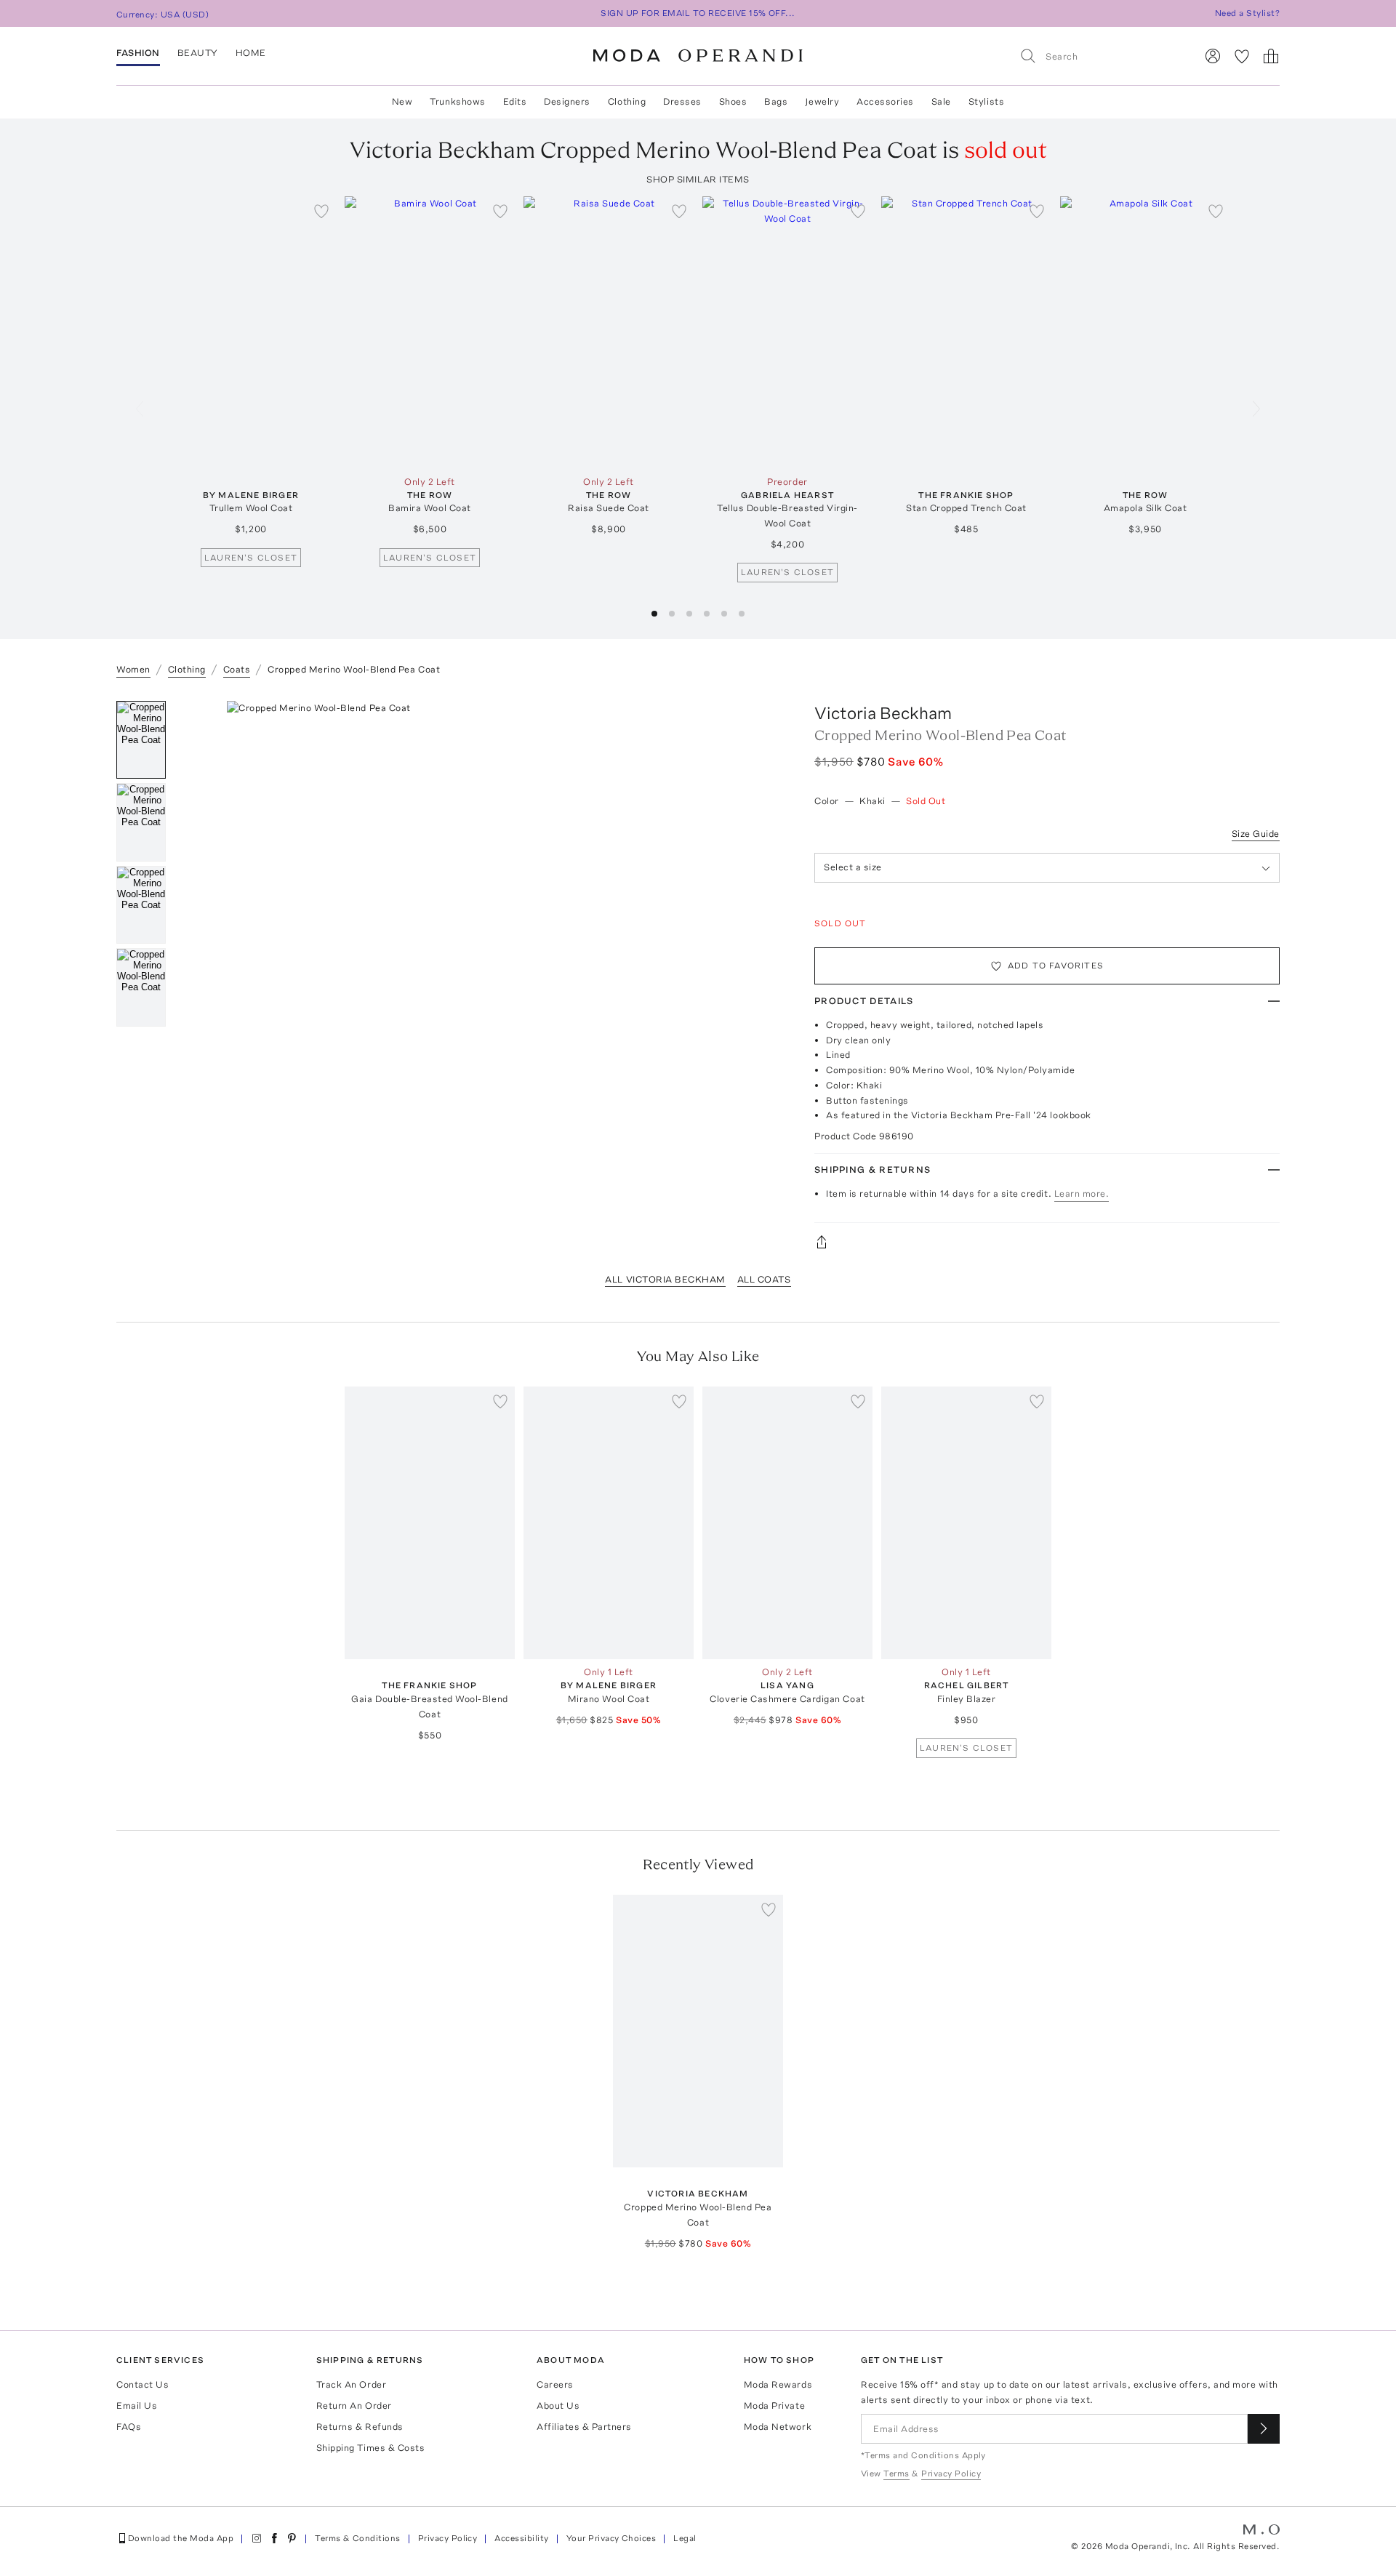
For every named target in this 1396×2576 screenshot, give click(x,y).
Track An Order (351, 2384)
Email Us (137, 2406)
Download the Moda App (181, 2538)
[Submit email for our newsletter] (1264, 2429)
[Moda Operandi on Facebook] (274, 2538)
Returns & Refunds (360, 2427)
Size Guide (1256, 834)
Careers (555, 2384)
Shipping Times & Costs (370, 2448)
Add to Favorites (1056, 966)
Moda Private (774, 2406)
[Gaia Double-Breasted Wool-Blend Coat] (430, 1523)
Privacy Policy (448, 2538)
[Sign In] (1213, 56)
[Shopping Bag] (1271, 56)
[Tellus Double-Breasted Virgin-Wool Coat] (787, 333)
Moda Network (778, 2427)
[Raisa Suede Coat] (609, 333)
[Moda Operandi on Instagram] (257, 2538)
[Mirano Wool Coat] (609, 1523)
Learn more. (1082, 1193)
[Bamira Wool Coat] (430, 333)
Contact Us (143, 2384)
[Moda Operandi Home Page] (698, 56)
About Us (558, 2406)
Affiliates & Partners (584, 2427)
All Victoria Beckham (665, 1279)
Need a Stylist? (1247, 13)
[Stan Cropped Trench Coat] (966, 333)
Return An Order (354, 2406)
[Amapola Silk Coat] (1145, 333)
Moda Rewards (778, 2384)
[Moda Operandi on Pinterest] (292, 2538)
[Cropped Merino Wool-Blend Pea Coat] (698, 2031)
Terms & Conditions (358, 2538)
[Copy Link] (1047, 1242)
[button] (654, 614)
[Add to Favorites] (321, 211)
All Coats (764, 1279)
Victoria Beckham (883, 713)
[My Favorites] (1242, 56)
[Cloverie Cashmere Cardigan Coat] (787, 1523)
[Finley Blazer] (966, 1523)
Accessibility (521, 2538)
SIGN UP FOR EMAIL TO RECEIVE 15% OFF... (698, 13)
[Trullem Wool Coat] (251, 333)
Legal (685, 2538)
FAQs (129, 2427)
